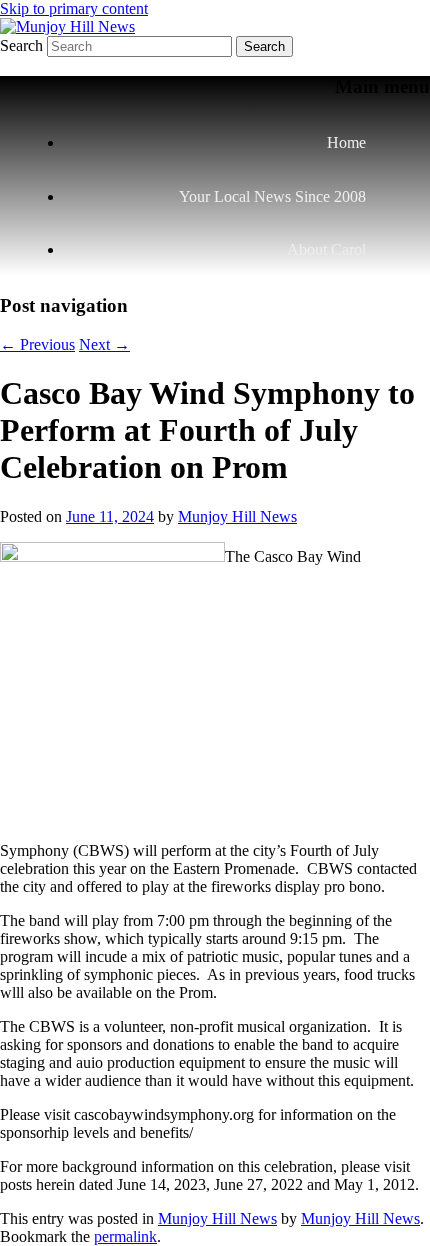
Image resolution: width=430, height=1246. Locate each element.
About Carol (326, 249)
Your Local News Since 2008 (272, 196)
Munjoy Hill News (237, 516)
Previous (37, 344)
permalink (125, 1236)
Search (21, 45)
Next (104, 344)
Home (346, 142)
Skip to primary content (74, 8)
